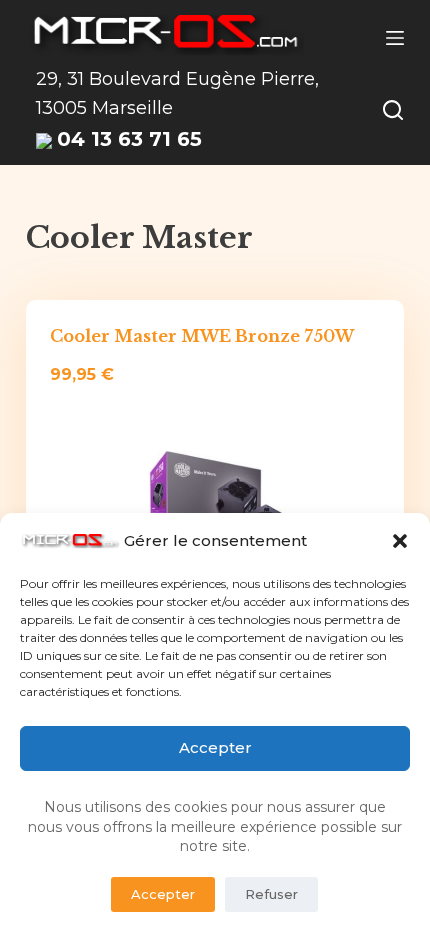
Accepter (215, 747)
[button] (400, 541)
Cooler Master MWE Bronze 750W (202, 336)
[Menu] (395, 38)
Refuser (271, 894)
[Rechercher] (393, 110)
